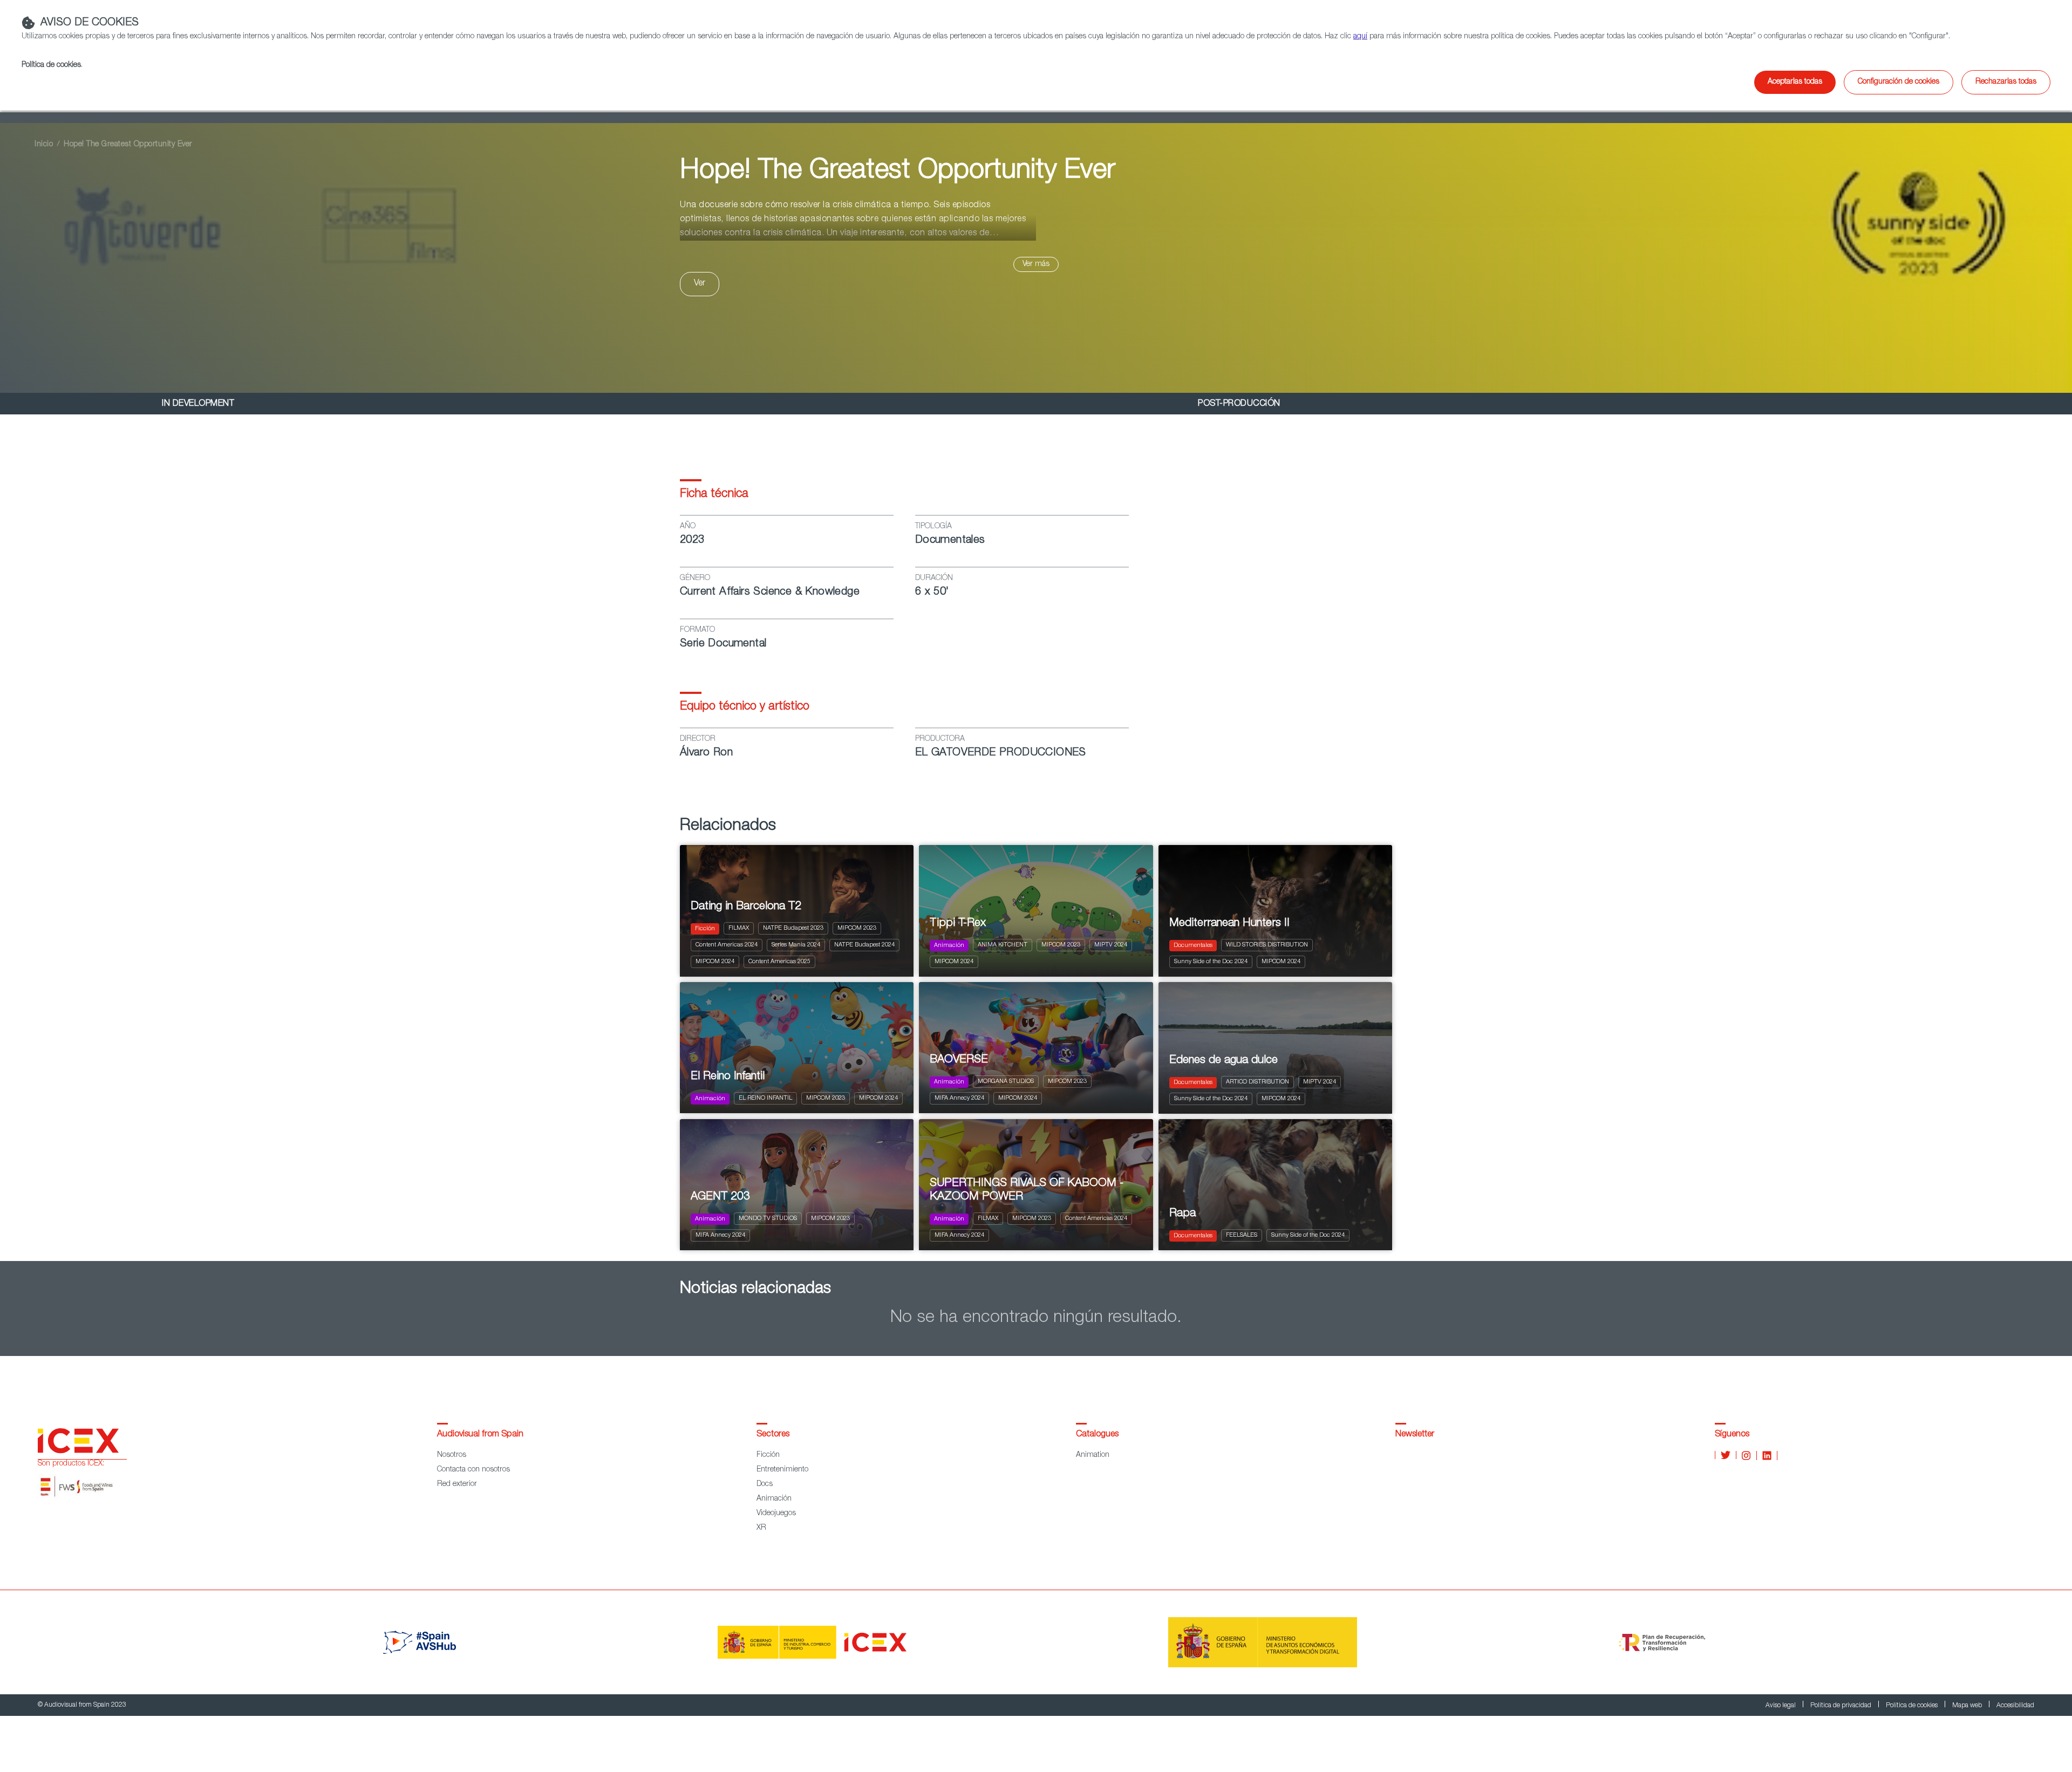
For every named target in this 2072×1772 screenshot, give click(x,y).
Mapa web (1968, 1706)
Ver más (1036, 264)
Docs (765, 1484)
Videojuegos (776, 1514)
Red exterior (457, 1484)
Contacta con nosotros (473, 1470)
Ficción (768, 1455)
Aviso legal (1781, 1706)
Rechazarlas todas (2006, 82)
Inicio (44, 145)
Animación (774, 1499)
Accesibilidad (2015, 1706)
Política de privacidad (1842, 1706)
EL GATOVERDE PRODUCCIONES (1001, 753)
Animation (1093, 1455)
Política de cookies (1913, 1706)
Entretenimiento (782, 1470)
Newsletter (1415, 1435)
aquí (1360, 37)
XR (761, 1528)
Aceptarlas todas (1795, 82)
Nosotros (452, 1455)
